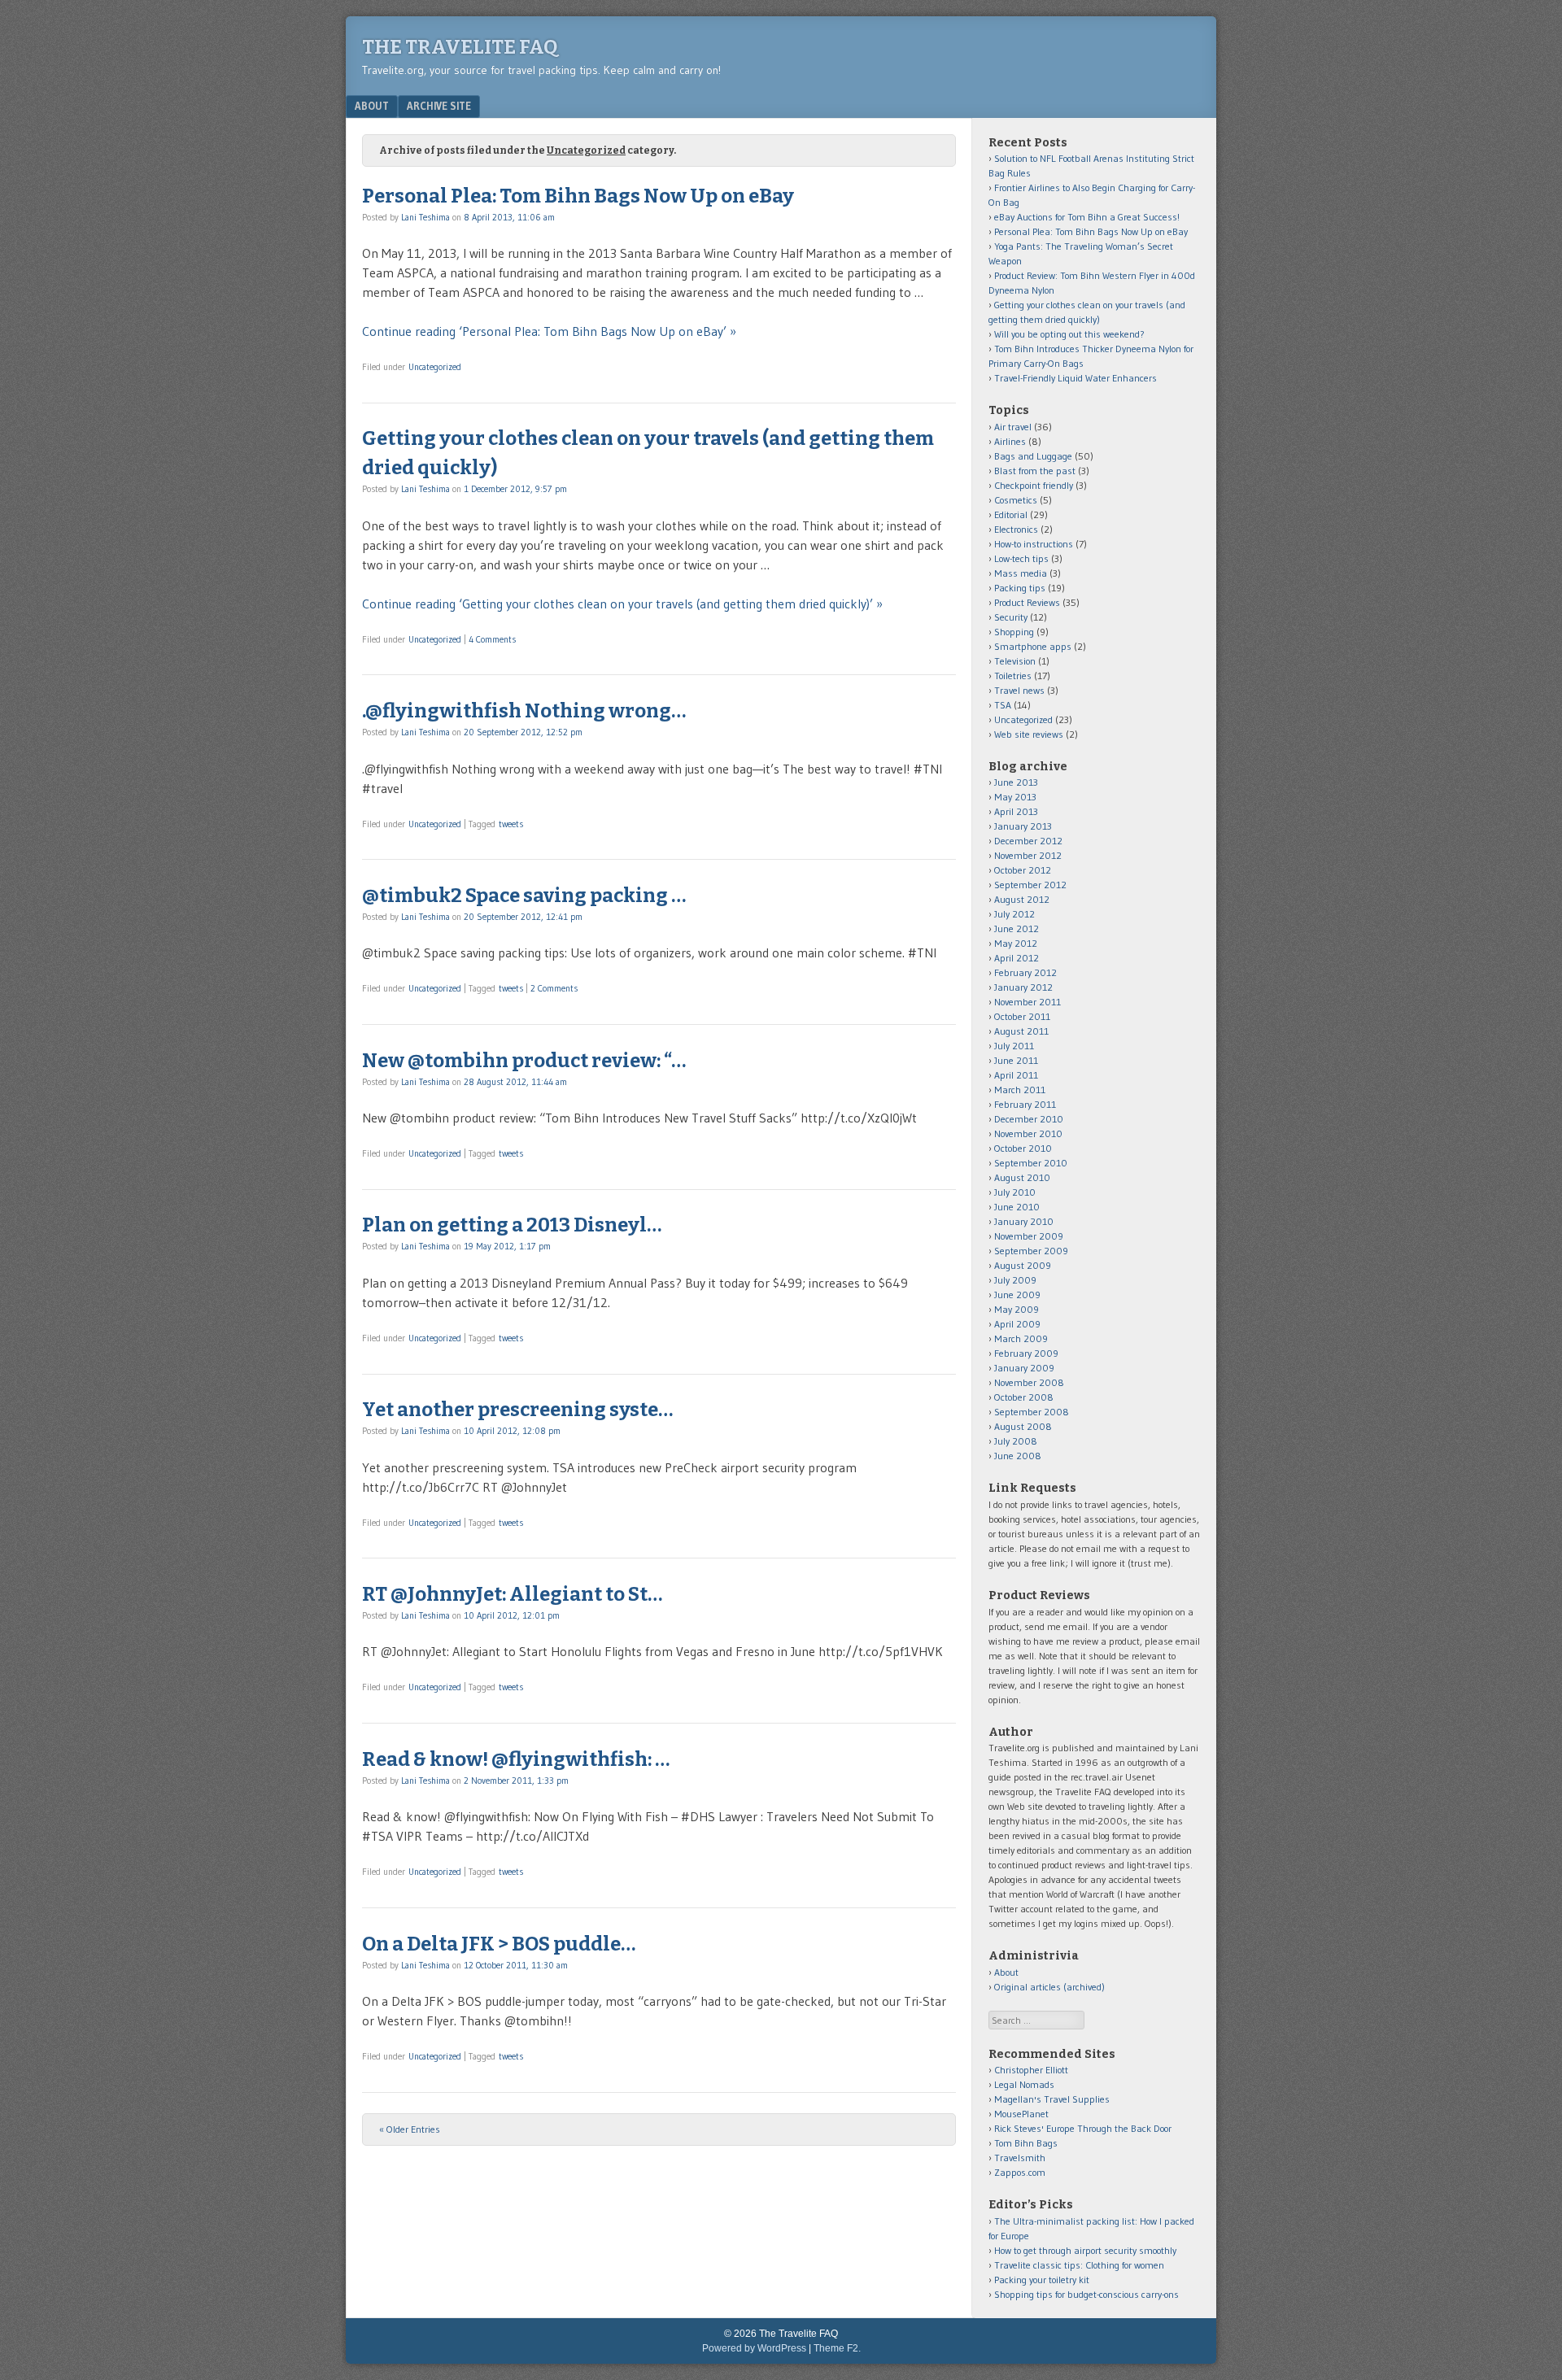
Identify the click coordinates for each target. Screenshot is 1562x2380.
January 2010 (1024, 1221)
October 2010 (1023, 1148)
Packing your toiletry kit (1042, 2280)
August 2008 (1023, 1426)
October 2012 (1023, 870)
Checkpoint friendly (1034, 485)
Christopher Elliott (1031, 2070)
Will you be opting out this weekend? (1069, 334)
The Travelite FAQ (460, 47)
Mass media (1021, 573)
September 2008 (1032, 1412)
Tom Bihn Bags (1026, 2143)
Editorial (1011, 514)
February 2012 (1025, 972)
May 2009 (1017, 1309)
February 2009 (1026, 1353)
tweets (511, 824)
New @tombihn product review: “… (524, 1061)
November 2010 (1028, 1133)
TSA (1003, 705)
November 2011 (1028, 1002)
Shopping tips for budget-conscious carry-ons (1086, 2294)
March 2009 (1021, 1338)
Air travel (1013, 427)
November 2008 (1029, 1382)
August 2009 (1023, 1265)
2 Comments (554, 988)
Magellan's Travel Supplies (1052, 2099)
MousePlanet (1021, 2114)
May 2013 (1015, 797)
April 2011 (1016, 1075)
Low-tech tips (1021, 558)
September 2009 (1031, 1251)
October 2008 (1024, 1397)
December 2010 (1029, 1119)
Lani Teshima (425, 217)
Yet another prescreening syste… (517, 1410)
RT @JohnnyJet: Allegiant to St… (512, 1594)
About (372, 106)
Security (1011, 617)
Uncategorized (435, 367)
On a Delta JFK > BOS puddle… (499, 1944)
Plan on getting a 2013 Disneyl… (512, 1225)
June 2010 (1017, 1207)
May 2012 (1016, 943)
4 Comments (492, 639)
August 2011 (1021, 1031)
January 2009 (1024, 1368)
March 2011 (1020, 1090)
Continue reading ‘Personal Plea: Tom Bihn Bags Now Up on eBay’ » (549, 331)
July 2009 (1015, 1280)
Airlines (1010, 441)
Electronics (1016, 529)
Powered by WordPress (754, 2348)
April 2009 (1017, 1324)
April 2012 (1017, 958)
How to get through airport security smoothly (1085, 2250)
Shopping (1014, 632)
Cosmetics (1016, 500)
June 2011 (1016, 1060)
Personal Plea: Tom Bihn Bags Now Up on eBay (578, 196)
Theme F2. (837, 2348)
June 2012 (1017, 928)
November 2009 (1029, 1236)
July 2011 (1014, 1046)
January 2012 (1023, 987)
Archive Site (439, 106)
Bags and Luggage (1033, 456)
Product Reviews (1027, 602)
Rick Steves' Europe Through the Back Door (1083, 2128)
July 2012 (1014, 914)
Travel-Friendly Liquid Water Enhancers (1076, 378)
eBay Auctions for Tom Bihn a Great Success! (1087, 217)
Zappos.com (1020, 2172)
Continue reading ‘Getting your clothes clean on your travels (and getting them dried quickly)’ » (622, 604)
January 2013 (1023, 826)
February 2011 (1025, 1104)
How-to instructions (1034, 544)
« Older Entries (410, 2129)
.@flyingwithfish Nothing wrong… (524, 711)
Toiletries (1013, 676)
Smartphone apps (1033, 646)
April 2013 (1016, 811)
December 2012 (1028, 841)
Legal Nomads (1024, 2084)
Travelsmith (1020, 2158)
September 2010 (1031, 1163)
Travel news (1019, 690)
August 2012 (1022, 899)
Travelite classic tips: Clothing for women (1079, 2265)
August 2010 (1022, 1177)
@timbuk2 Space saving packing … (524, 896)
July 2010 (1015, 1192)
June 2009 (1017, 1295)
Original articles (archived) (1049, 1987)
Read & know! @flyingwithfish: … (516, 1759)
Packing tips (1020, 588)
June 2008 (1018, 1456)
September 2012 (1030, 885)
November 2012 (1028, 855)
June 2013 (1016, 782)
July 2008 (1016, 1441)
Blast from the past (1035, 471)
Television (1015, 661)
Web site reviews (1029, 734)
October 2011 (1022, 1016)
